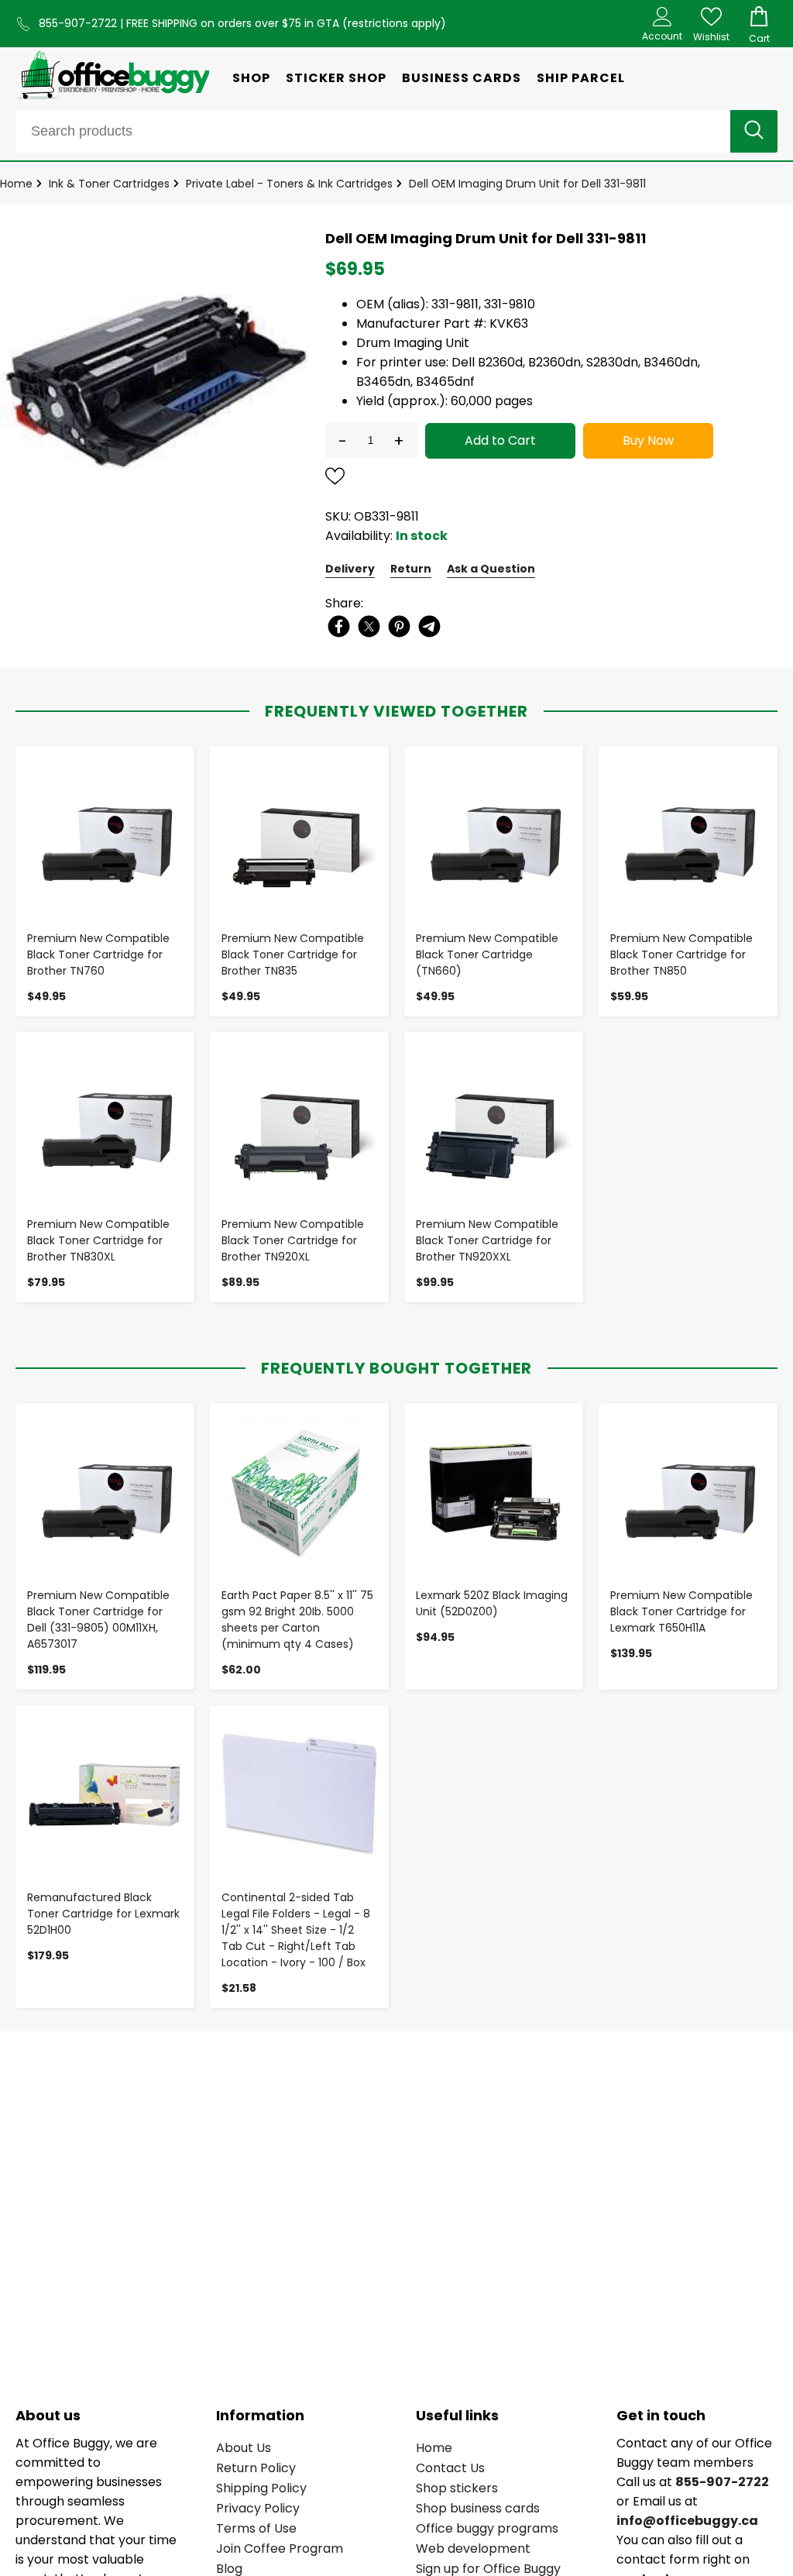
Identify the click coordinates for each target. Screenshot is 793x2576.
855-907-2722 (79, 23)
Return (411, 569)
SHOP (251, 78)
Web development (473, 2548)
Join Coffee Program (280, 2548)
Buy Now (648, 440)
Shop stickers (457, 2488)
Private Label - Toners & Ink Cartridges (289, 184)
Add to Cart (500, 440)
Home (16, 184)
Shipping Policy (261, 2488)
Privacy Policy (258, 2508)
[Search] (754, 131)
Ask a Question (491, 569)
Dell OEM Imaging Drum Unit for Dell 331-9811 (527, 184)
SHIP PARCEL (581, 78)
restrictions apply (394, 23)
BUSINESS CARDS (462, 78)
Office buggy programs (487, 2528)
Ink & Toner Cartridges (109, 184)
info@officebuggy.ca (687, 2521)
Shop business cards (478, 2508)
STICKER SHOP (336, 78)
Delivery (350, 569)
